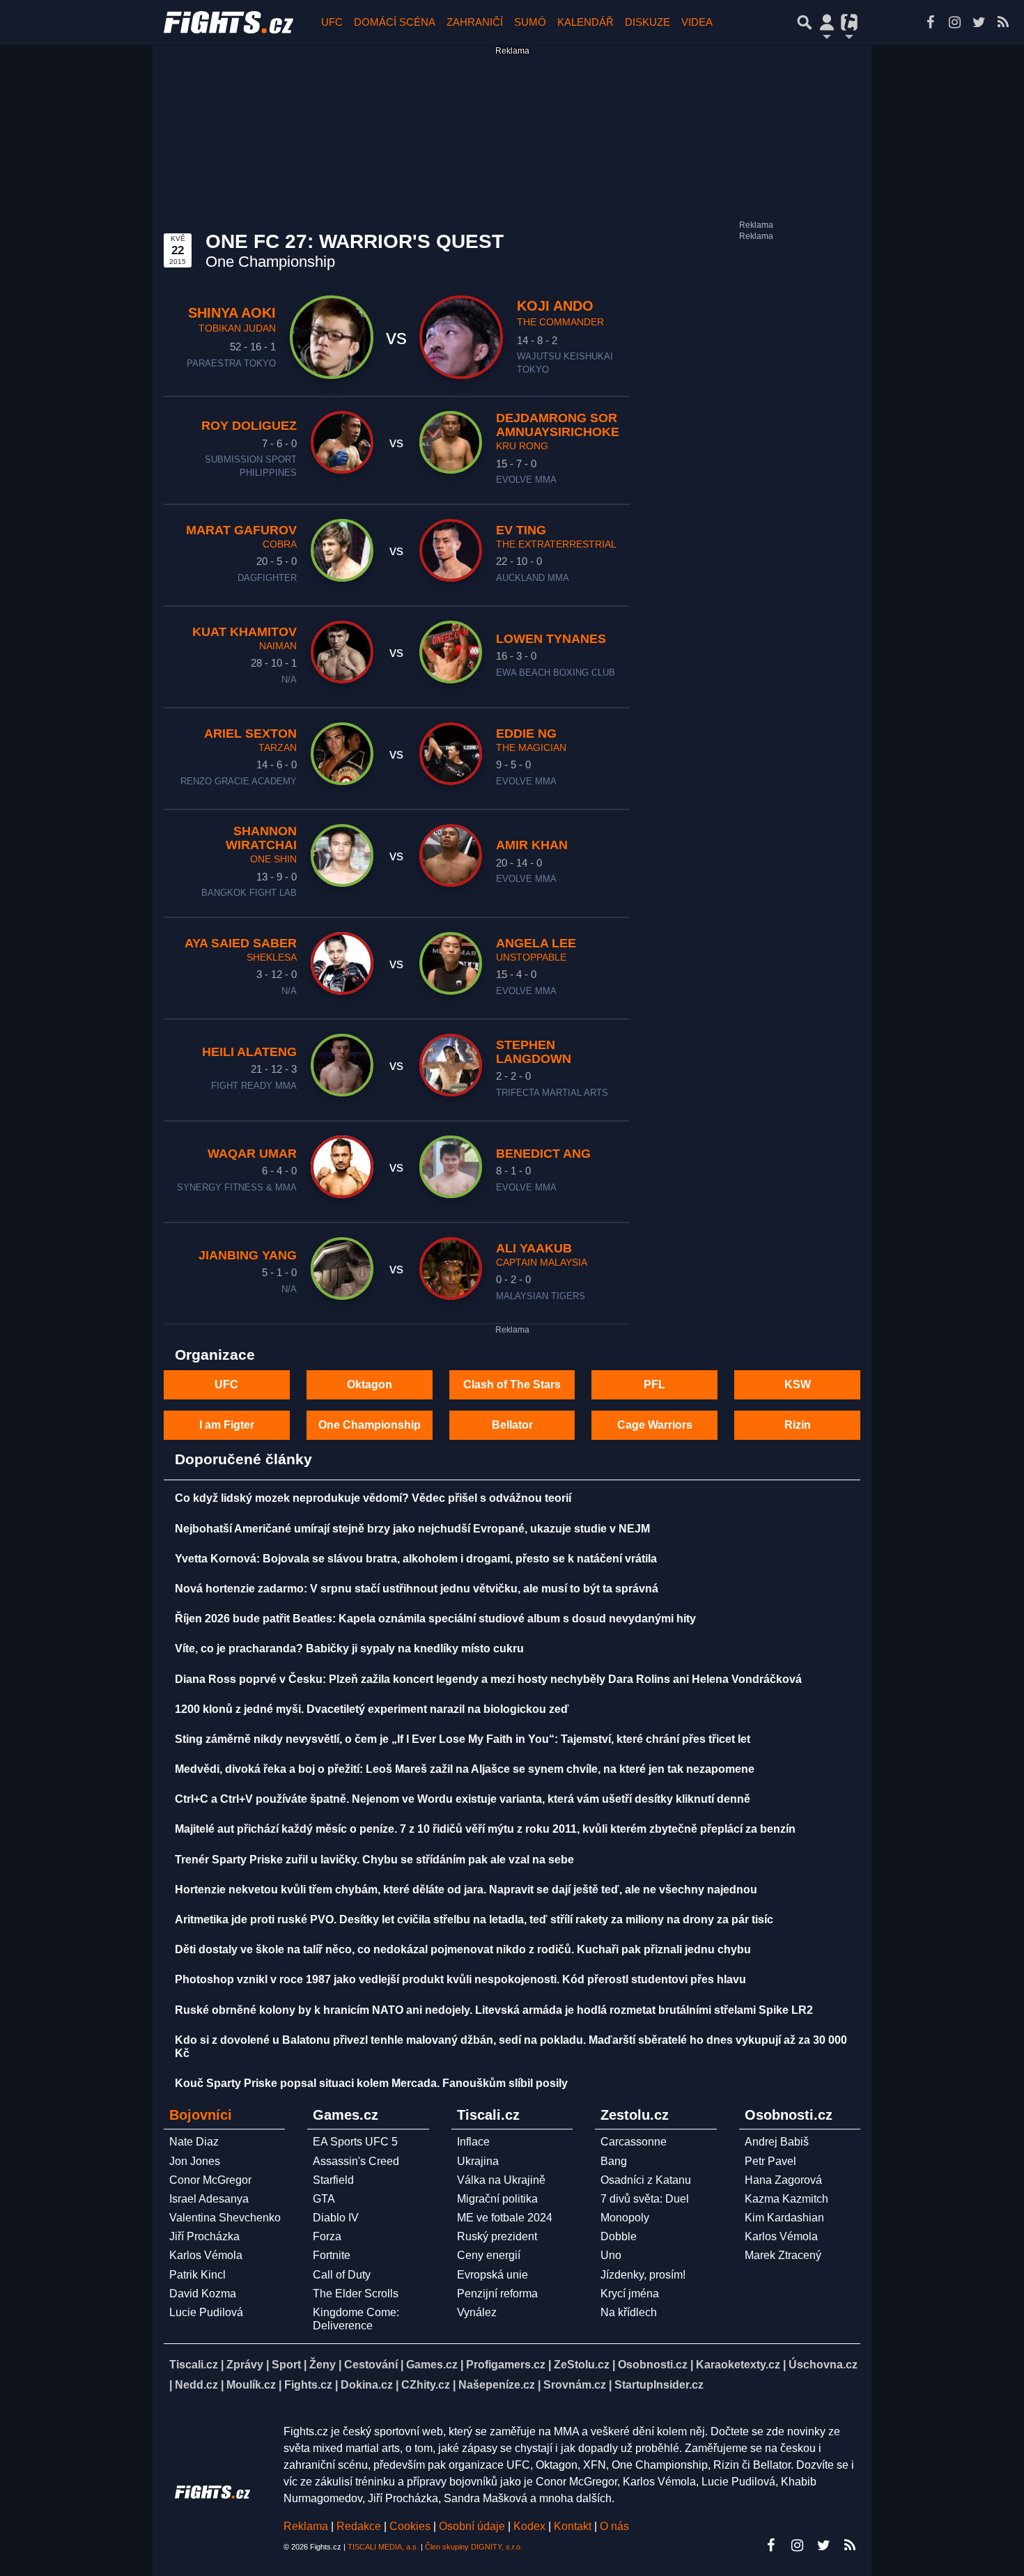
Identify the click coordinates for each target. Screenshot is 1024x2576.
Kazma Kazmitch (786, 2199)
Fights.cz (308, 2385)
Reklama (306, 2526)
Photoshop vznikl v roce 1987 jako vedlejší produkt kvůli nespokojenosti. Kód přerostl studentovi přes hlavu (460, 1979)
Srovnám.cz (575, 2385)
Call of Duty (342, 2275)
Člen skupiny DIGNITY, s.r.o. (474, 2547)
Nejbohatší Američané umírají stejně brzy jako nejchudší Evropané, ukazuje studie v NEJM (412, 1529)
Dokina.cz (367, 2385)
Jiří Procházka (204, 2236)
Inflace (473, 2142)
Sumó (530, 22)
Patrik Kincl (197, 2275)
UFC (332, 22)
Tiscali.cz (194, 2365)
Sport (286, 2365)
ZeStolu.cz (582, 2365)
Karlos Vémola (206, 2255)
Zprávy (245, 2365)
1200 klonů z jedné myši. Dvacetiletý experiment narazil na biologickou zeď (372, 1709)
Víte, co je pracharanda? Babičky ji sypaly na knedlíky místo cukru (349, 1648)
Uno (611, 2255)
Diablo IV (336, 2218)
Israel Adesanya (209, 2199)
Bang (614, 2161)
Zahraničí (475, 22)
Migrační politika (497, 2199)
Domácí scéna (395, 22)
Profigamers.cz (506, 2365)
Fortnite (332, 2255)
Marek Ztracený (783, 2255)
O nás (614, 2526)
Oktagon (370, 1384)
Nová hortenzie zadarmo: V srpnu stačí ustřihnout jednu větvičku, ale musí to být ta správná (417, 1589)
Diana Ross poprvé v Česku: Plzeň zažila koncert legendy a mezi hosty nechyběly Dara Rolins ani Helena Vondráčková (488, 1679)
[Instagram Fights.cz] (954, 22)
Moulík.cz (251, 2385)
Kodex (531, 2526)
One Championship (370, 1425)
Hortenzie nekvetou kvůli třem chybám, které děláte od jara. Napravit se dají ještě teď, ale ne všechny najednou (466, 1890)
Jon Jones (195, 2161)
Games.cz (432, 2365)
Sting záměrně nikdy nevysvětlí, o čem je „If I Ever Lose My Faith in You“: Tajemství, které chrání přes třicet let (463, 1739)
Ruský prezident (497, 2236)
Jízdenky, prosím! (643, 2275)
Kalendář (585, 22)
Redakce (359, 2526)
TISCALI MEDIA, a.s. (383, 2547)
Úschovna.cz (823, 2365)
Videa (697, 22)
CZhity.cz (426, 2385)
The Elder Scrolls (356, 2294)
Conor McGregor (210, 2180)
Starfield (333, 2180)
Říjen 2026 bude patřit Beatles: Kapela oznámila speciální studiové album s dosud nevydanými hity (435, 1619)
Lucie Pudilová (206, 2312)
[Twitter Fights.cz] (979, 22)
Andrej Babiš (777, 2142)
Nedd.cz (196, 2385)
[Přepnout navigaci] (827, 22)
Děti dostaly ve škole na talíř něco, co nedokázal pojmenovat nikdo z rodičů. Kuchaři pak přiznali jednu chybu (463, 1949)
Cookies (410, 2526)
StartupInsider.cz (659, 2385)
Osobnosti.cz (653, 2365)
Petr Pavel (770, 2161)
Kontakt (574, 2526)
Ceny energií (489, 2255)
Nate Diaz (194, 2142)
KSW (798, 1384)
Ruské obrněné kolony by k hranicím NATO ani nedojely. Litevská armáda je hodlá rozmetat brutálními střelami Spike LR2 (494, 2010)
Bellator (512, 1425)
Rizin (798, 1425)
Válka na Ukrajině (501, 2180)
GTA (324, 2199)
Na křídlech (629, 2312)
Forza (327, 2236)
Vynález (477, 2312)
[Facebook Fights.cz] (930, 22)
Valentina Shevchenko (225, 2218)
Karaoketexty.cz (738, 2365)
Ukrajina (478, 2161)
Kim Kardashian (784, 2218)
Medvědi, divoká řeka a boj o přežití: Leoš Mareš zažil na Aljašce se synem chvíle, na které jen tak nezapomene (465, 1769)
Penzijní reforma (497, 2294)
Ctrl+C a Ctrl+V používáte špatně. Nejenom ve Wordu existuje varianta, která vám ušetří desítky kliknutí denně (463, 1799)
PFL (654, 1384)
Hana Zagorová (783, 2180)
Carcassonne (634, 2142)
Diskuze (647, 22)
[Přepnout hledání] (805, 22)
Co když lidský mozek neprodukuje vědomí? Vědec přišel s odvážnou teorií (373, 1498)
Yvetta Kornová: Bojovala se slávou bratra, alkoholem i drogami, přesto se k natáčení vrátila (416, 1559)
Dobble (619, 2236)
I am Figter (227, 1425)
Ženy (323, 2365)
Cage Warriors (655, 1425)
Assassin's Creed (356, 2161)
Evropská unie (492, 2275)
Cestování (371, 2365)
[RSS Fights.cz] (1003, 22)
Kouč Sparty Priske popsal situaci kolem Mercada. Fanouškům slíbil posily (371, 2083)
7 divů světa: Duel (645, 2199)
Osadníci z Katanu (646, 2180)
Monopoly (625, 2218)
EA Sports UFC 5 (355, 2142)
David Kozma (203, 2294)
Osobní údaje (472, 2526)
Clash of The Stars (512, 1384)
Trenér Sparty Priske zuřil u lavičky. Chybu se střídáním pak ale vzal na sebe (374, 1860)
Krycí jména (630, 2294)
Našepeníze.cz (497, 2385)
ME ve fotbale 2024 (505, 2218)
